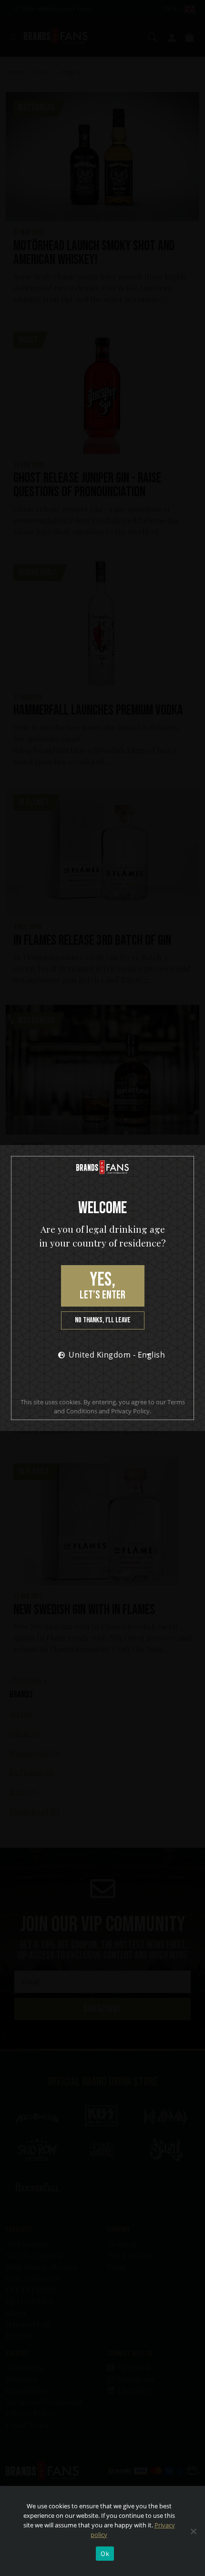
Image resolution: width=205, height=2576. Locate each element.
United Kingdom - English (112, 1355)
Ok (105, 2554)
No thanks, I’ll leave (103, 1320)
